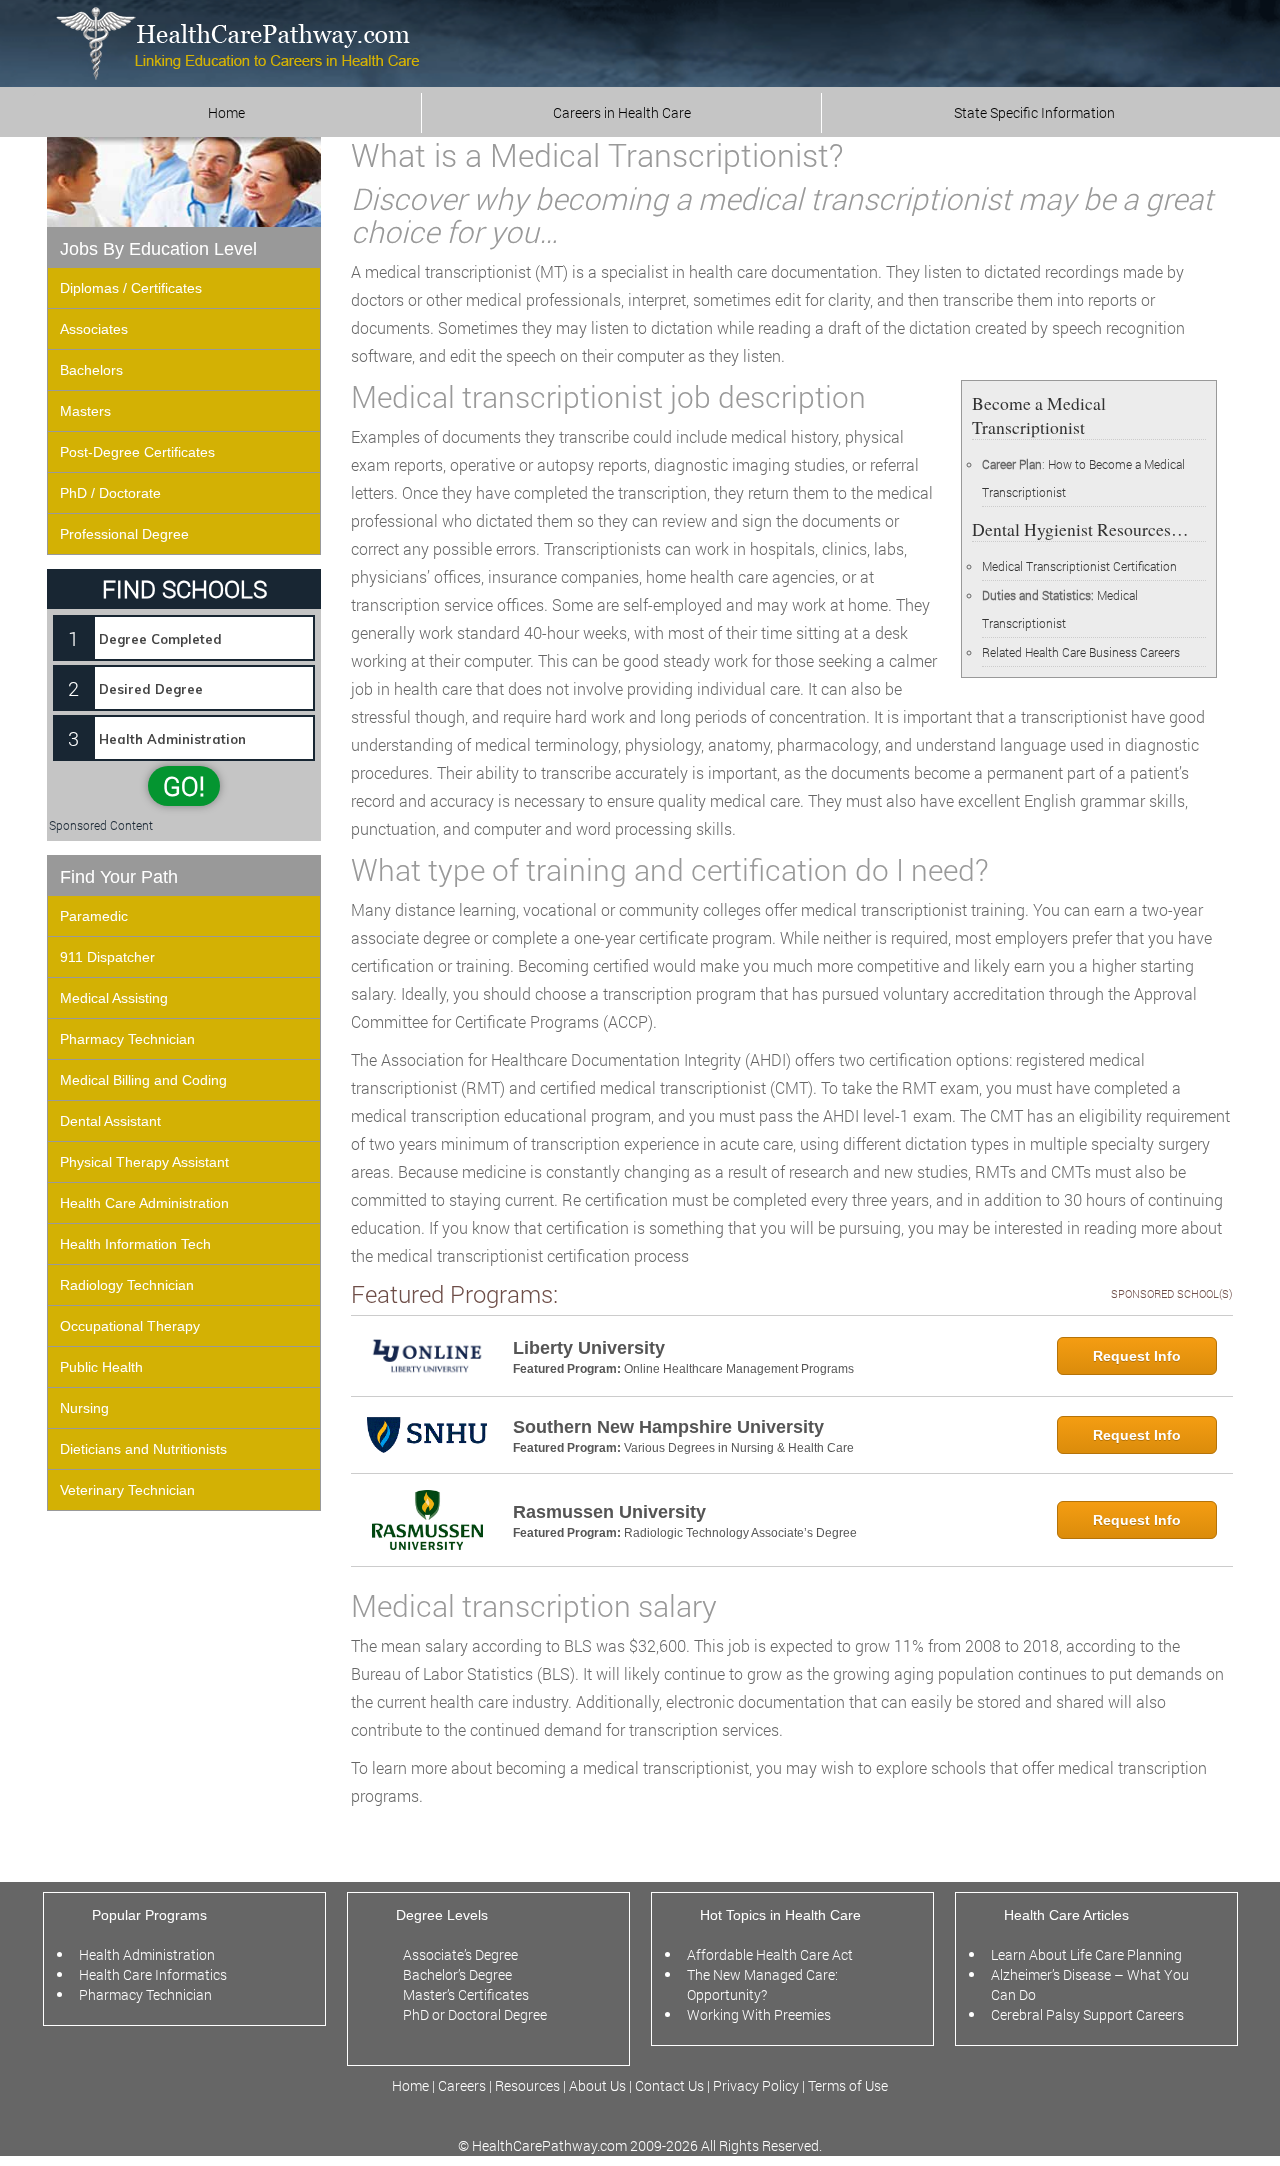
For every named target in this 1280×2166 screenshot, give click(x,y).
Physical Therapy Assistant (144, 1162)
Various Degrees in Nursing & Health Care (739, 1448)
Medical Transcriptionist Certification (1079, 566)
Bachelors (91, 370)
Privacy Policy (756, 2085)
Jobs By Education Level (158, 249)
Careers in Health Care (622, 112)
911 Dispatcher (107, 957)
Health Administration (147, 1954)
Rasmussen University (609, 1512)
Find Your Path (119, 877)
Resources (529, 2085)
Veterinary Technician (127, 1490)
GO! (184, 786)
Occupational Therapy (130, 1326)
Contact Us (669, 2085)
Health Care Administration (144, 1203)
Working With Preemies (759, 2014)
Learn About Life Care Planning (1086, 1954)
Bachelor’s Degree (457, 1974)
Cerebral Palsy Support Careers (1087, 2014)
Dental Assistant (110, 1121)
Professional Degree (124, 534)
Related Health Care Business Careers (1081, 652)
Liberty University (589, 1348)
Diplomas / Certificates (131, 288)
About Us (597, 2085)
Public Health (101, 1367)
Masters (85, 411)
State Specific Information (1034, 112)
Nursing (84, 1408)
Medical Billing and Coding (143, 1080)
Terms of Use (848, 2085)
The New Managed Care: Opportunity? (762, 1984)
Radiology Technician (127, 1285)
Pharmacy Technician (127, 1039)
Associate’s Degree (460, 1954)
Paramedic (94, 916)
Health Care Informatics (153, 1974)
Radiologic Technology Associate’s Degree (740, 1533)
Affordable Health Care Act (770, 1954)
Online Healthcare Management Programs (739, 1369)
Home (226, 112)
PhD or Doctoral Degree (475, 2014)
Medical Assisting (114, 998)
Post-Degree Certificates (137, 452)
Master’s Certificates (466, 1994)
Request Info (1137, 1356)
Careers (462, 2085)
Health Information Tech (135, 1244)
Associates (94, 329)
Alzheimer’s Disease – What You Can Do (1090, 1984)
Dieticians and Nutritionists (143, 1449)
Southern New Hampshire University (668, 1427)
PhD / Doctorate (110, 493)
